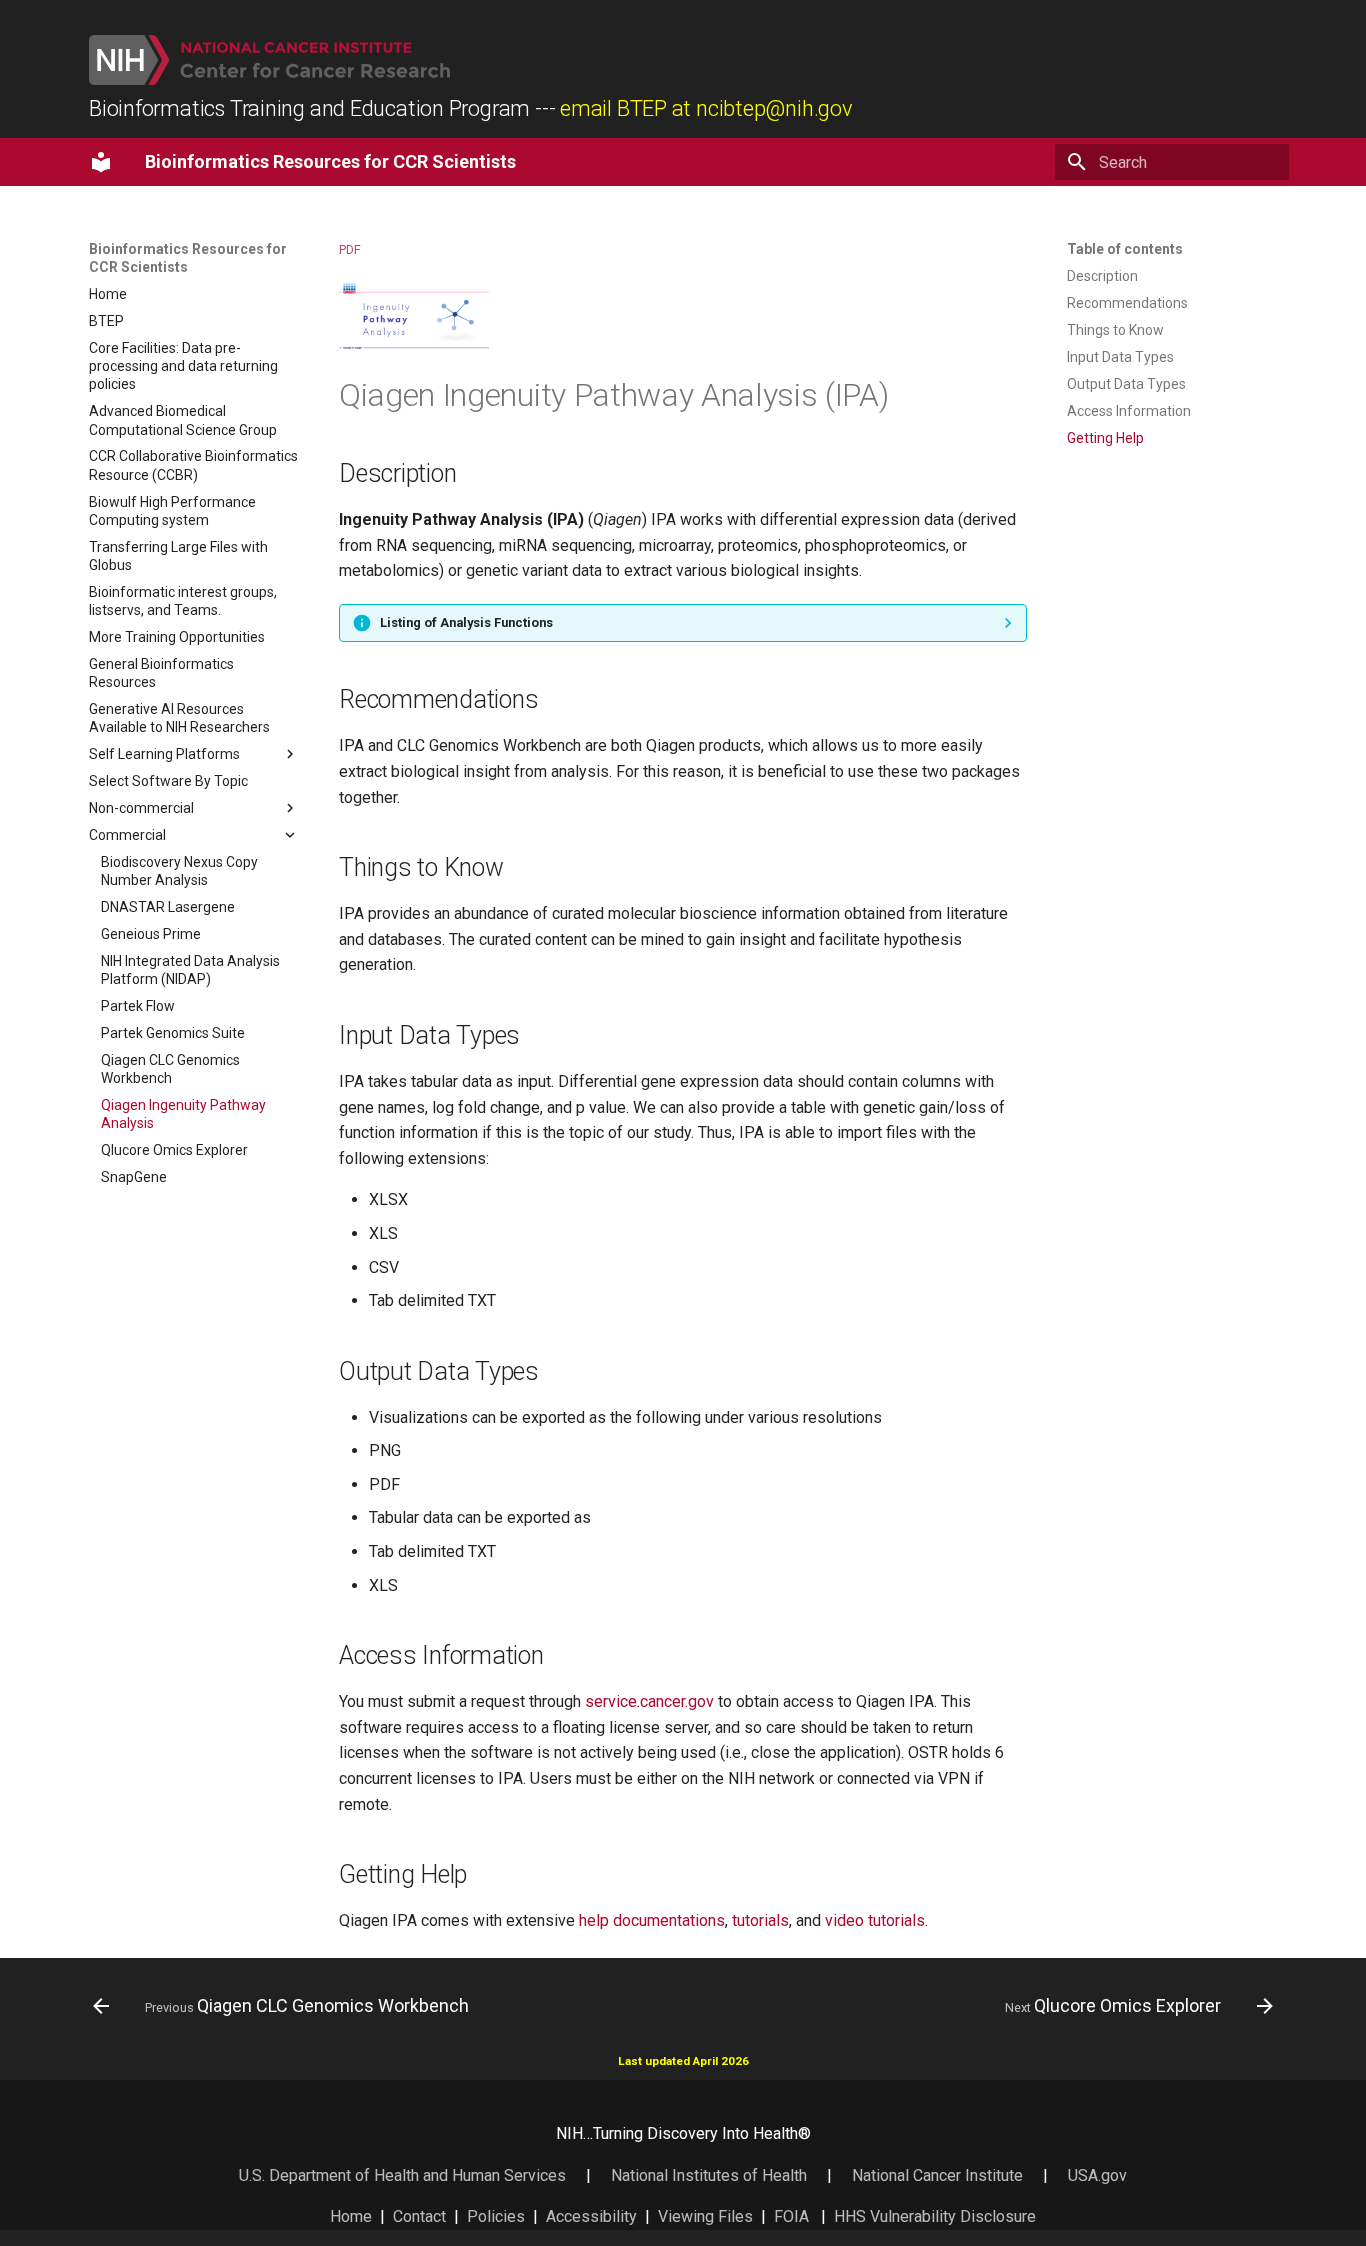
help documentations (652, 1920)
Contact (419, 2216)
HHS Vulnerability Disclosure (935, 2216)
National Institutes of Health (711, 2175)
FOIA (791, 2216)
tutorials (760, 1920)
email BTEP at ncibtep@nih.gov (706, 108)
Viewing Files (705, 2216)
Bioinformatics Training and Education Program (309, 108)
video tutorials (875, 1920)
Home (351, 2216)
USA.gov (1097, 2175)
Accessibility (591, 2216)
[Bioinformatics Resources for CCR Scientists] (101, 162)
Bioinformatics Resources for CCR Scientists (188, 258)
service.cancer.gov (649, 1701)
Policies (496, 2216)
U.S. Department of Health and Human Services (402, 2175)
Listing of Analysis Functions (466, 622)
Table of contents (1125, 249)
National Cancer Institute (937, 2175)
